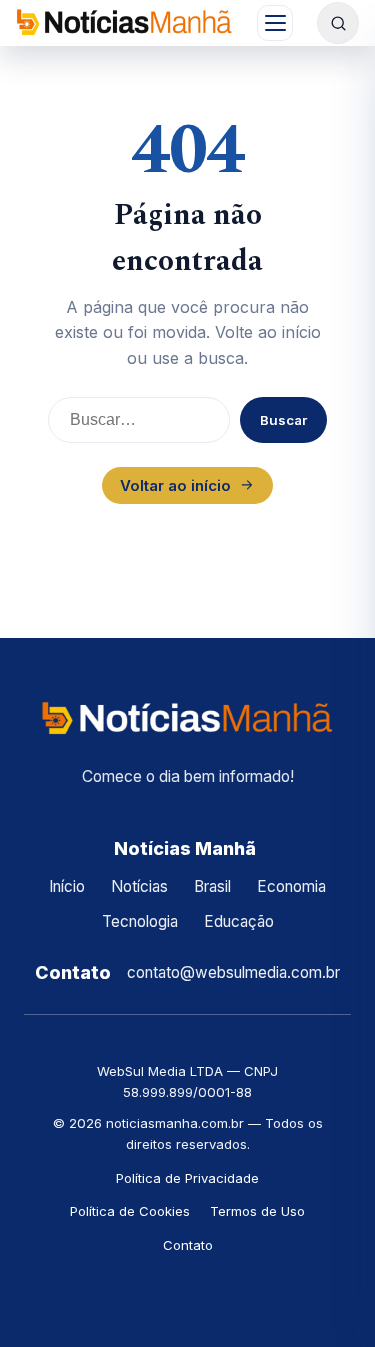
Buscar (283, 420)
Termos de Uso (257, 1211)
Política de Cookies (130, 1211)
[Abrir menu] (275, 23)
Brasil (212, 886)
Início (67, 886)
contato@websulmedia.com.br (233, 972)
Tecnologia (140, 921)
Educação (239, 921)
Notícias (139, 886)
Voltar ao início (175, 485)
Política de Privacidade (187, 1178)
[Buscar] (338, 23)
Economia (291, 886)
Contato (188, 1245)
